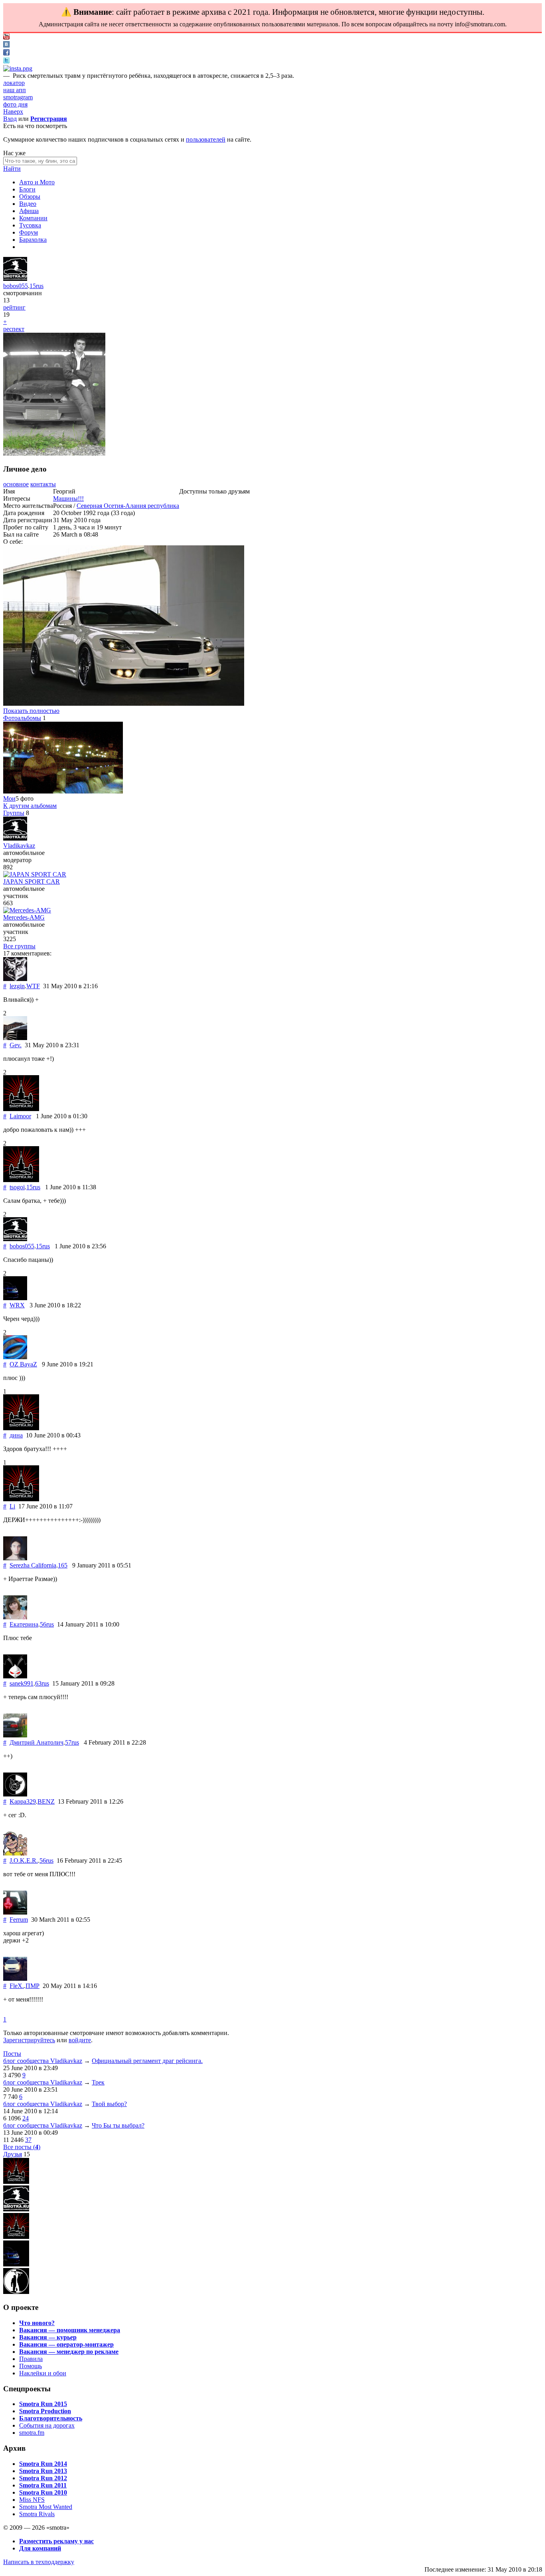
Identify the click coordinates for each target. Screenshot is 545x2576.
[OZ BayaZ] (15, 1357)
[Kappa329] (15, 1794)
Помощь (31, 2366)
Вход (10, 119)
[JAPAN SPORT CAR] (35, 874)
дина (16, 1435)
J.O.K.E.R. (24, 1860)
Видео (28, 204)
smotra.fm (32, 2433)
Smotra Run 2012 (43, 2478)
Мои (9, 798)
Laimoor (20, 1116)
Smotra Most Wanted (46, 2507)
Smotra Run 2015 (43, 2404)
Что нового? (37, 2323)
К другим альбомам (30, 806)
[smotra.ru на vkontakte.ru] (6, 45)
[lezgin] (15, 979)
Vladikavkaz (19, 846)
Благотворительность (51, 2418)
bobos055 (16, 286)
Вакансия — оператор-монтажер (66, 2344)
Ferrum (19, 1920)
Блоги (27, 189)
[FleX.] (15, 1979)
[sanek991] (15, 1676)
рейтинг (14, 307)
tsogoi (17, 1187)
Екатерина (24, 1624)
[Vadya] (16, 2209)
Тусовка (30, 225)
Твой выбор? (109, 2104)
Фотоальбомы (22, 718)
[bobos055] (15, 279)
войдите (80, 2040)
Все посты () (22, 2147)
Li (12, 1506)
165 (63, 1565)
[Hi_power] (16, 2237)
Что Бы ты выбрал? (118, 2125)
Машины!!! (68, 498)
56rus (47, 1624)
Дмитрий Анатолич (37, 1742)
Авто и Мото (37, 182)
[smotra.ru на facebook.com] (6, 53)
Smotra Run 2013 (43, 2471)
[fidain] (16, 2292)
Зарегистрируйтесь (29, 2040)
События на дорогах (47, 2425)
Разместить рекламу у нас (56, 2541)
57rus (72, 1742)
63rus (42, 1683)
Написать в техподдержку (39, 2562)
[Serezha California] (15, 1558)
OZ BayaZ (23, 1364)
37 (28, 2140)
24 (26, 2118)
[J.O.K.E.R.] (15, 1853)
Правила (31, 2359)
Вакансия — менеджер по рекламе (69, 2352)
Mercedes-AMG (24, 917)
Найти (12, 169)
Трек (98, 2082)
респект (14, 329)
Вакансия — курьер (48, 2337)
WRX (17, 1305)
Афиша (29, 211)
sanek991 (22, 1683)
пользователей (206, 139)
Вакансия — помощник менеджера (70, 2330)
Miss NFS (32, 2500)
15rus (37, 286)
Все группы (19, 946)
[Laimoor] (21, 1109)
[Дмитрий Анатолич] (15, 1735)
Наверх (13, 112)
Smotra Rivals (37, 2514)
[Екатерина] (15, 1617)
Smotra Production (45, 2411)
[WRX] (15, 1298)
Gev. (16, 1045)
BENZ (46, 1801)
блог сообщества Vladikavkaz (43, 2061)
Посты (12, 2054)
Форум (29, 232)
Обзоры (30, 196)
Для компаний (40, 2548)
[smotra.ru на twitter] (6, 61)
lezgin (17, 986)
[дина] (21, 1428)
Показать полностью (31, 711)
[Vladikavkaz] (15, 838)
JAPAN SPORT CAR (32, 881)
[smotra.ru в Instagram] (18, 68)
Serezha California (33, 1565)
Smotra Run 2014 (43, 2464)
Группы (14, 813)
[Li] (21, 1499)
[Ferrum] (15, 1912)
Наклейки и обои (43, 2373)
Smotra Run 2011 (43, 2485)
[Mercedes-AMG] (27, 910)
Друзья (13, 2154)
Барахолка (33, 240)
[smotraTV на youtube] (6, 37)
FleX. (17, 1986)
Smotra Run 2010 (43, 2492)
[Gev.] (15, 1038)
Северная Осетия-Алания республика (128, 506)
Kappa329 (23, 1801)
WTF (33, 986)
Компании (33, 218)
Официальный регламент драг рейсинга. (147, 2061)
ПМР (33, 1986)
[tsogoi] (21, 1180)
